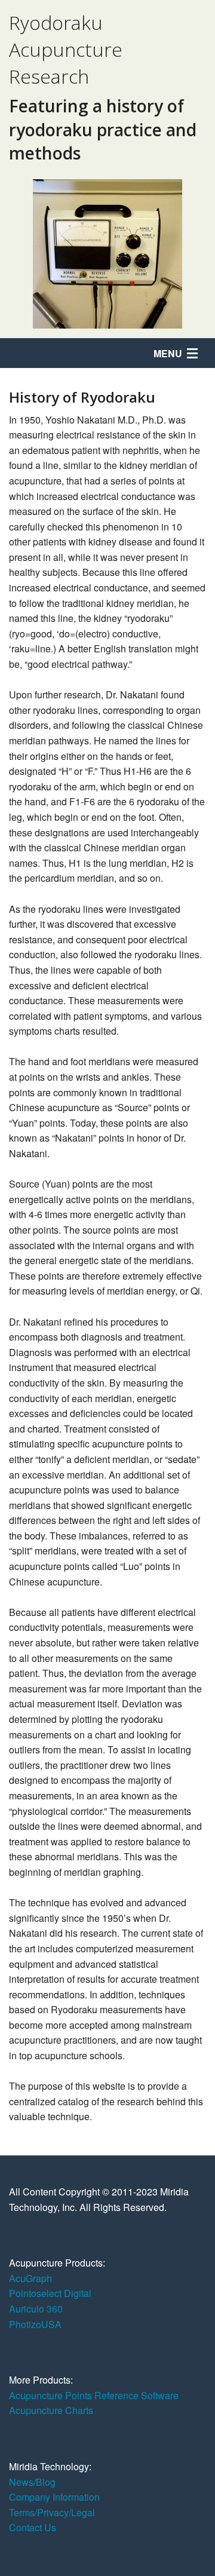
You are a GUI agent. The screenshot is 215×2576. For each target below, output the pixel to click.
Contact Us (33, 2527)
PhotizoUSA (35, 2324)
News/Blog (32, 2482)
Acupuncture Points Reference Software (94, 2395)
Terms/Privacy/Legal (52, 2512)
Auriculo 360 (36, 2309)
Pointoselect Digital (50, 2293)
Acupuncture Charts (51, 2410)
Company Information (54, 2497)
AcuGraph (30, 2278)
